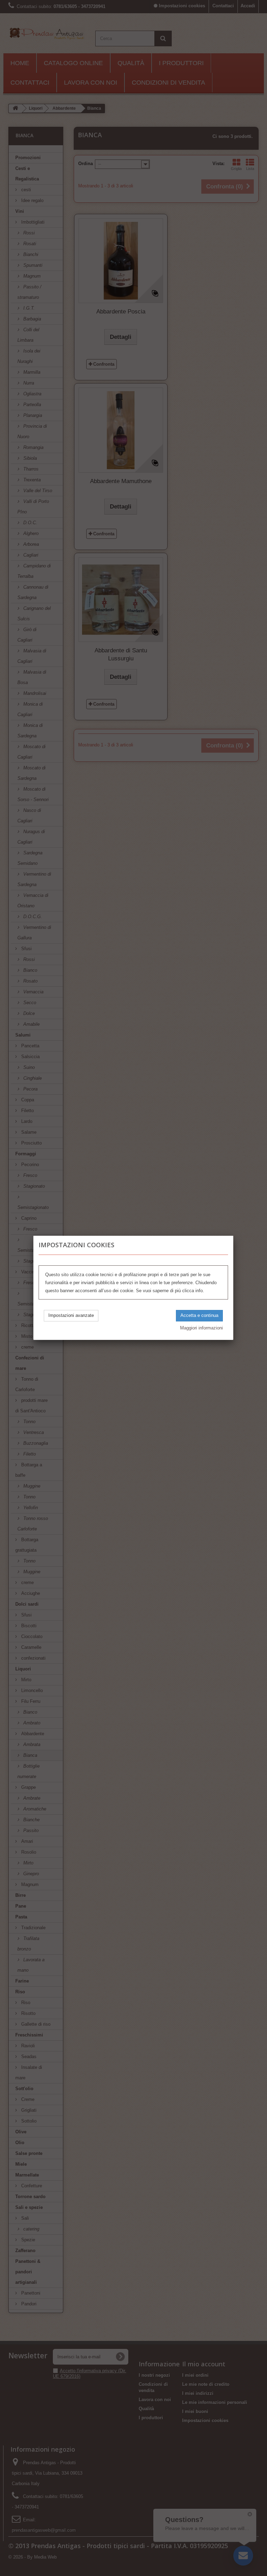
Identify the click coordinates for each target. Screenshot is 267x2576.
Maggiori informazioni (201, 1328)
